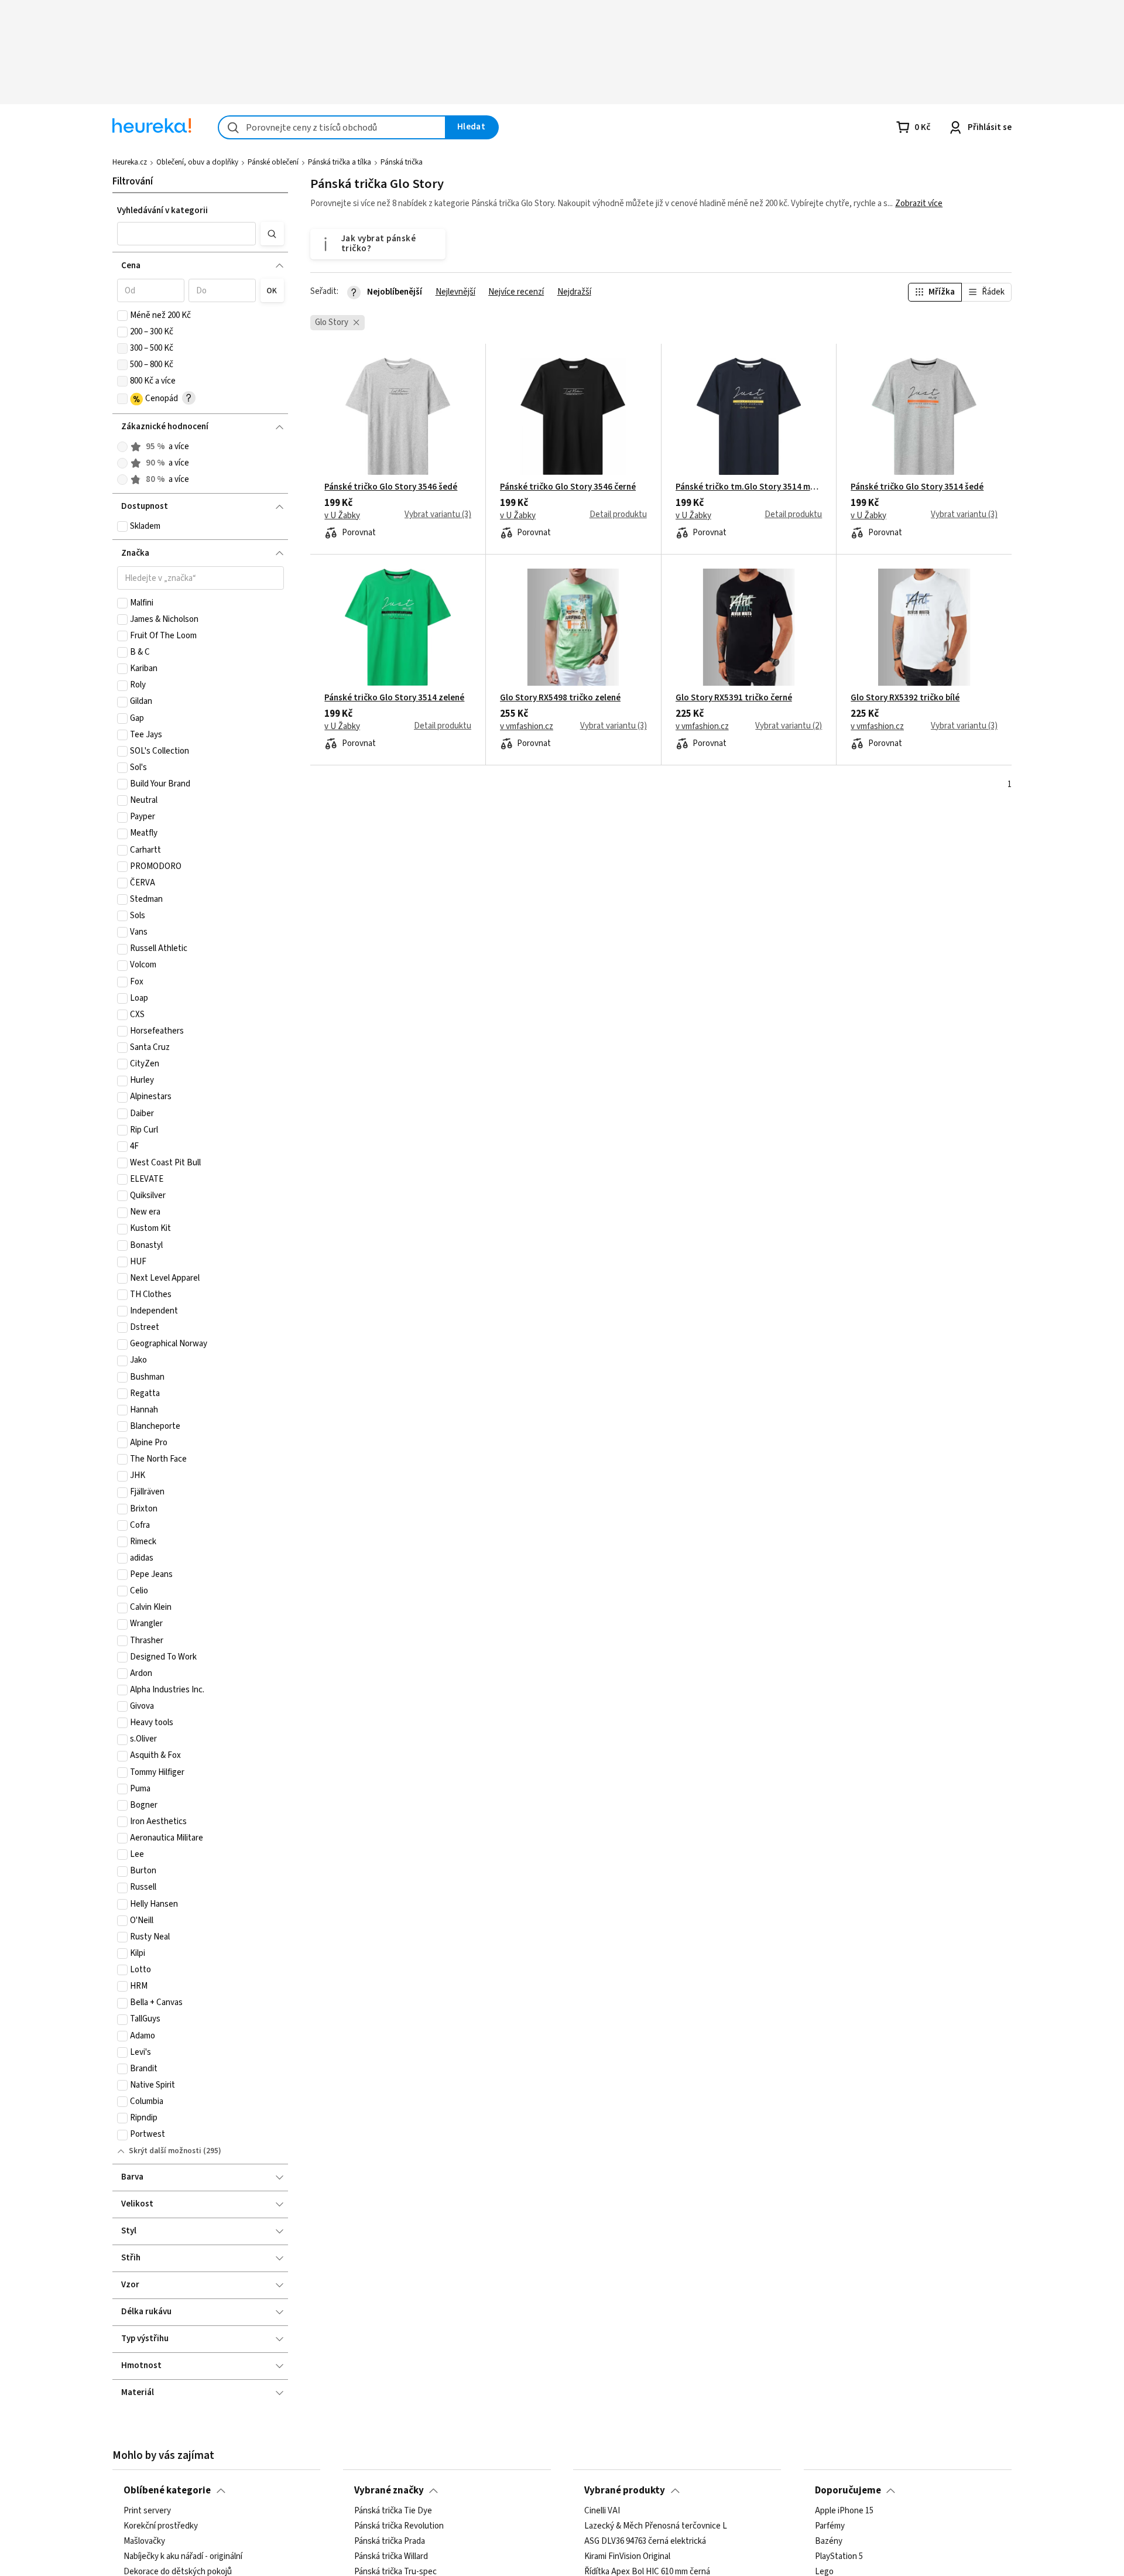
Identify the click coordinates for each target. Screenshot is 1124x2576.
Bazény (829, 2541)
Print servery (147, 2511)
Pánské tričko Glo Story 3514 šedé (917, 487)
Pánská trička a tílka (340, 162)
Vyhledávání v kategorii (162, 211)
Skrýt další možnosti (165, 2151)
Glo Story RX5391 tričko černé (734, 698)
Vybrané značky (389, 2491)
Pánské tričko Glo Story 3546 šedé (391, 487)
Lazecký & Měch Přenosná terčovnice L (656, 2526)
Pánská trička (402, 162)
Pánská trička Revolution (399, 2526)
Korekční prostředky (161, 2526)
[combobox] (332, 127)
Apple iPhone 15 (844, 2511)
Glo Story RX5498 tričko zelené (560, 698)
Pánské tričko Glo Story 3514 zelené (394, 698)
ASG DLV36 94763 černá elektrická (645, 2541)
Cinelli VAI (602, 2511)
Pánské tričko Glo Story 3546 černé (568, 487)
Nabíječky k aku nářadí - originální (183, 2557)
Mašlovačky (144, 2541)
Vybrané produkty (625, 2491)
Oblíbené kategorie (167, 2491)
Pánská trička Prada (390, 2541)
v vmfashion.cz (527, 727)
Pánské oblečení (273, 162)
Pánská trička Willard (391, 2557)
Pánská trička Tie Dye (393, 2511)
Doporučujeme (848, 2491)
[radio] (122, 447)
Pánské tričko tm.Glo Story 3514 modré (749, 487)
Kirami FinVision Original (627, 2557)
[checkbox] (122, 316)
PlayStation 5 (839, 2557)
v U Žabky (342, 516)
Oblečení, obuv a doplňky (197, 162)
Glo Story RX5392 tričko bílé (905, 698)
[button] (187, 234)
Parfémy (830, 2526)
